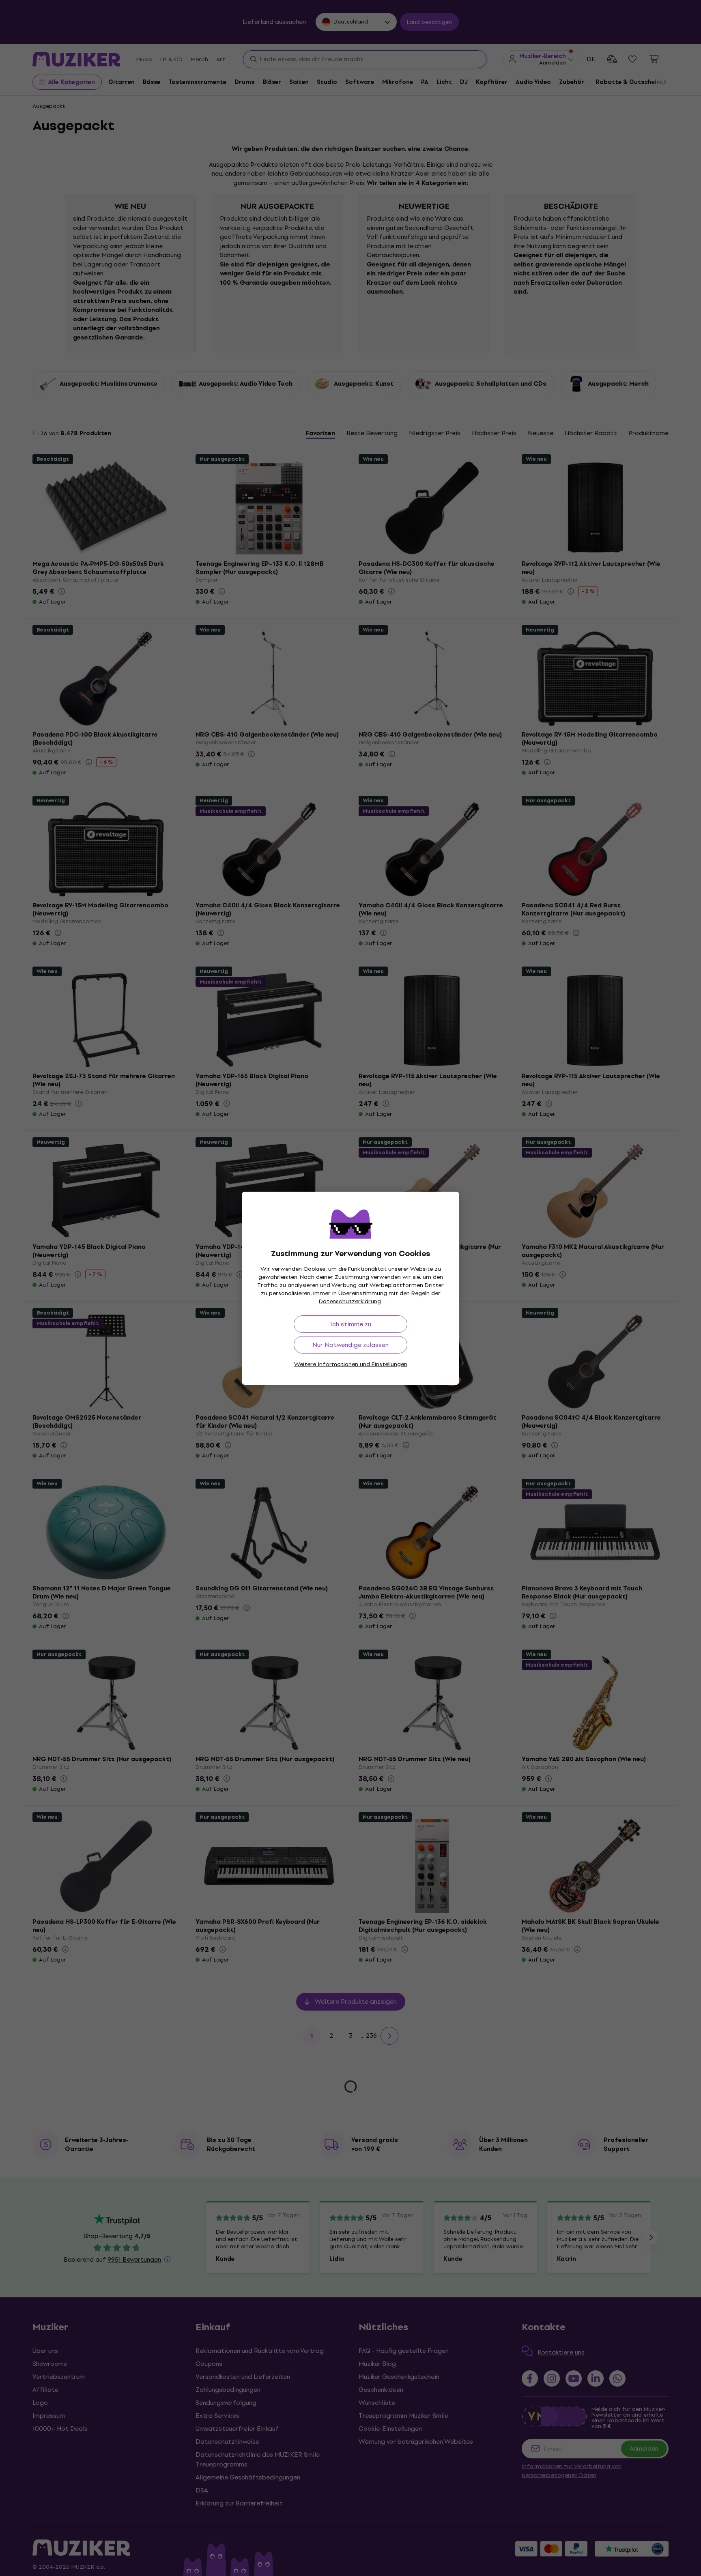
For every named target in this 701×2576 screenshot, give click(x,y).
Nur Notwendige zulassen (350, 1345)
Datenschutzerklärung (350, 1301)
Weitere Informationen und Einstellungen (351, 1364)
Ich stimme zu (351, 1324)
